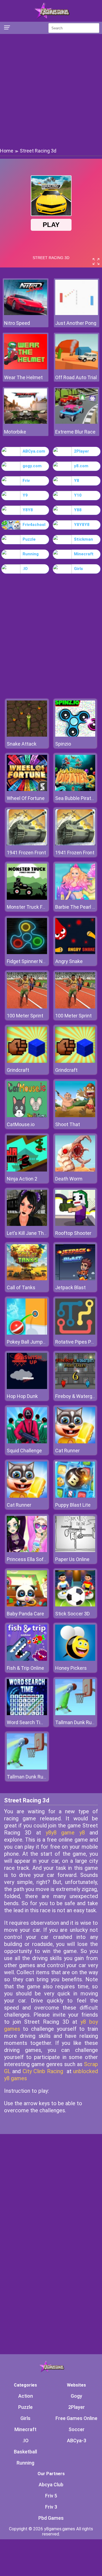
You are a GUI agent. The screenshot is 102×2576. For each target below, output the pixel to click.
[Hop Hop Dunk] (27, 1387)
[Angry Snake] (75, 953)
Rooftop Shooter (73, 1233)
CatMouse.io (21, 1124)
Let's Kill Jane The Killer (33, 1233)
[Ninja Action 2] (27, 1170)
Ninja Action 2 (22, 1179)
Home (7, 151)
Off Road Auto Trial (76, 377)
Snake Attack (22, 744)
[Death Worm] (75, 1170)
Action (26, 2396)
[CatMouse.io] (27, 1116)
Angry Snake (69, 961)
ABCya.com (34, 451)
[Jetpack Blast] (75, 1279)
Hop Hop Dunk (22, 1396)
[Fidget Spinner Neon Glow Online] (27, 953)
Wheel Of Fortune (26, 798)
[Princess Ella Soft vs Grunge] (27, 1551)
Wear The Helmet (23, 377)
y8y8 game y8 (65, 1833)
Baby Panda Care (25, 1614)
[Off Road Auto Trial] (77, 368)
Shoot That (68, 1124)
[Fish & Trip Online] (27, 1659)
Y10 (78, 495)
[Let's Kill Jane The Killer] (27, 1224)
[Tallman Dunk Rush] (75, 1714)
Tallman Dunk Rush (76, 1722)
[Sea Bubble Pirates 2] (75, 789)
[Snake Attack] (27, 735)
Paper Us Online (72, 1559)
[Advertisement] (51, 90)
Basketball (25, 2452)
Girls (78, 569)
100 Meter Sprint (25, 1016)
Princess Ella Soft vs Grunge (38, 1559)
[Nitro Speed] (26, 314)
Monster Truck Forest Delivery (40, 907)
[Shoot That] (75, 1116)
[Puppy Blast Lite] (75, 1496)
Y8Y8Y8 (82, 525)
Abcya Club (51, 2485)
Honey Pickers (71, 1668)
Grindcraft (18, 1070)
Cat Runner (67, 1451)
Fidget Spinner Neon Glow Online (42, 961)
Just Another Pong (76, 323)
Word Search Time (27, 1722)
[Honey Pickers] (75, 1659)
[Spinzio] (75, 735)
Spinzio (63, 744)
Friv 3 (51, 2507)
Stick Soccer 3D (72, 1614)
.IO (25, 569)
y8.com (81, 466)
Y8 (77, 481)
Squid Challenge (24, 1451)
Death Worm (69, 1179)
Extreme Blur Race (75, 432)
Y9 (25, 495)
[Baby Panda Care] (27, 1605)
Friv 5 (51, 2496)
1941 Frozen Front (26, 853)
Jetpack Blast (70, 1287)
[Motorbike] (26, 422)
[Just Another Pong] (77, 314)
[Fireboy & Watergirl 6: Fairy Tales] (75, 1387)
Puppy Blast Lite (73, 1505)
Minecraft (84, 554)
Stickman (84, 539)
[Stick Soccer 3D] (75, 1605)
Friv (26, 481)
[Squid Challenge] (27, 1442)
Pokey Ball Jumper (27, 1342)
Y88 (78, 510)
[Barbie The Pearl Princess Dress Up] (75, 898)
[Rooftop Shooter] (75, 1224)
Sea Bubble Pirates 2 (78, 798)
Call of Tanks (21, 1287)
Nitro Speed (17, 323)
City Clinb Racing (43, 2071)
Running (31, 554)
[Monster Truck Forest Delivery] (27, 898)
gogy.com (32, 466)
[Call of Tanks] (27, 1279)
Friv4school (34, 525)
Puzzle (29, 539)
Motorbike (15, 432)
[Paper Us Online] (75, 1551)
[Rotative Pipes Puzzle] (75, 1333)
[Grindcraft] (27, 1061)
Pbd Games (51, 2518)
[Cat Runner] (75, 1442)
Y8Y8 (28, 510)
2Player (81, 451)
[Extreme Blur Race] (77, 422)
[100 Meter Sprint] (27, 1007)
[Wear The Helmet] (26, 368)
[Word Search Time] (27, 1714)
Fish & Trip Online (25, 1668)
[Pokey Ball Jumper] (27, 1333)
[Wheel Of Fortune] (27, 789)
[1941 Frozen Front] (27, 844)
